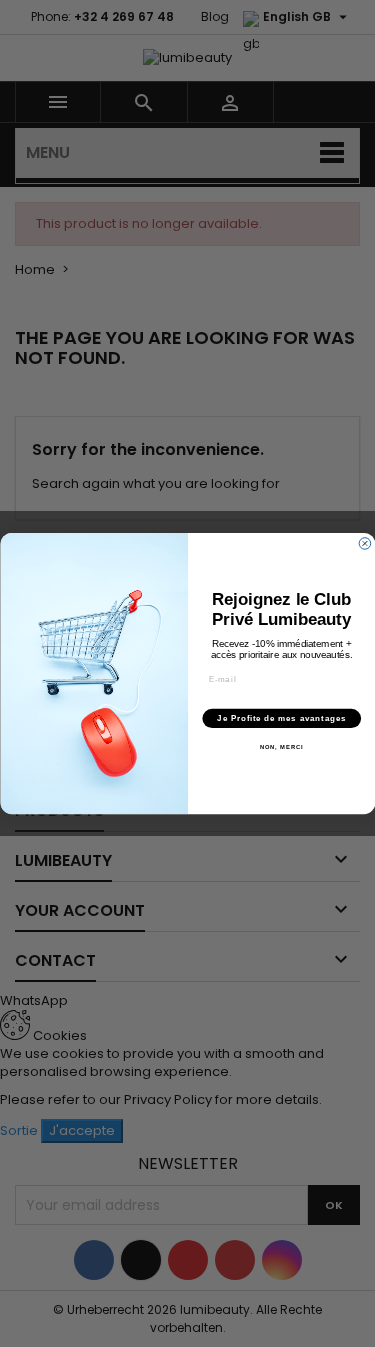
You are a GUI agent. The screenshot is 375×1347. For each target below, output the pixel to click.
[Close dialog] (365, 544)
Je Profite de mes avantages (281, 718)
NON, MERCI (281, 747)
